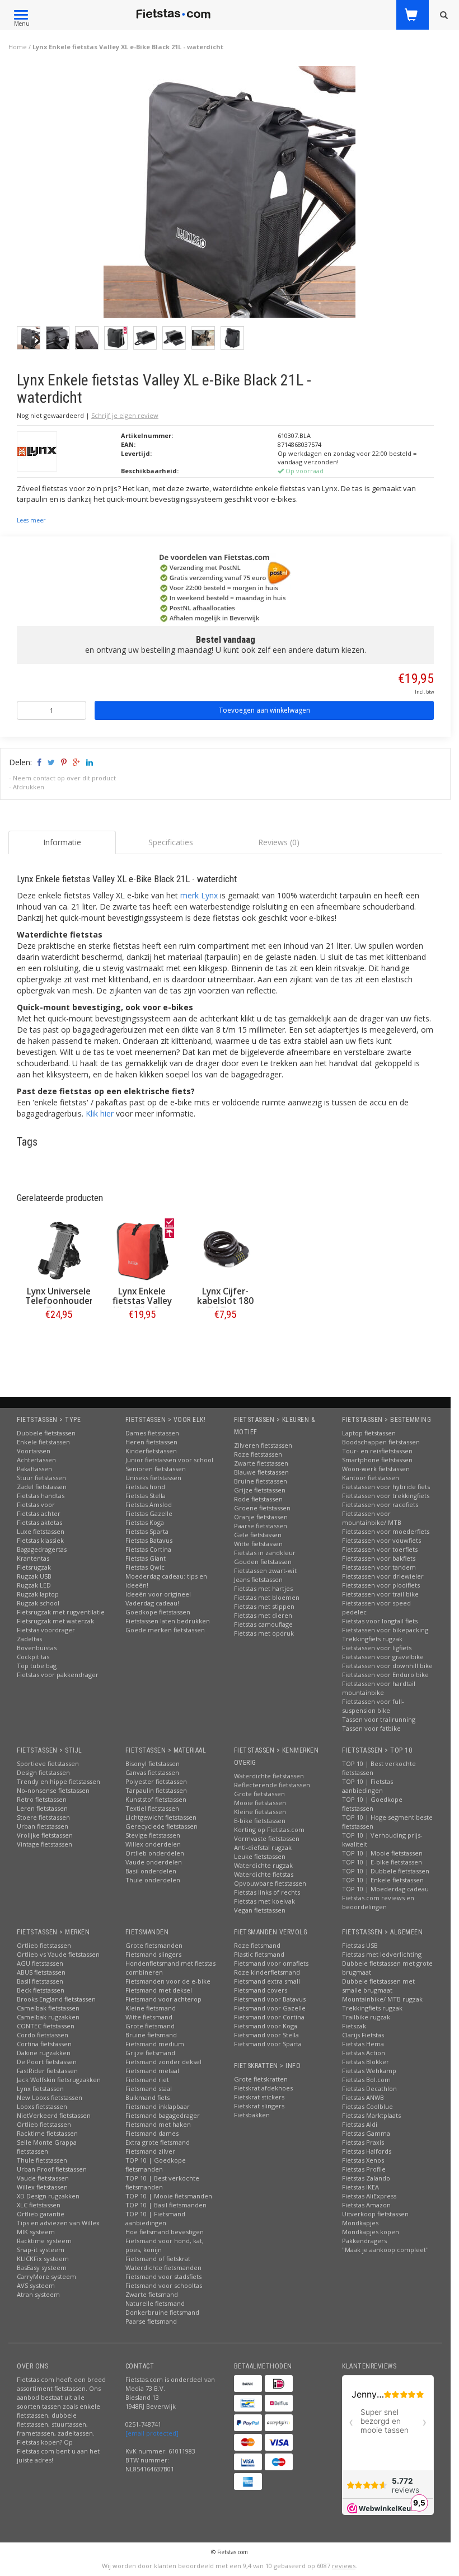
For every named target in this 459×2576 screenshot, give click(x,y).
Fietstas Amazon (366, 2205)
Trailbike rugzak (366, 2017)
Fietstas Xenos (363, 2160)
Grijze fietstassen (260, 1490)
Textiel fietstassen (152, 1808)
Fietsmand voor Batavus (270, 1999)
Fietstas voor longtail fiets (380, 1621)
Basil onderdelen (151, 1871)
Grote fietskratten (261, 2079)
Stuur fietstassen (41, 1478)
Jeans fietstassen (258, 1579)
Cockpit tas (33, 1657)
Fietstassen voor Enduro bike (385, 1675)
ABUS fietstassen (41, 1972)
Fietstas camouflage (263, 1624)
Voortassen (34, 1451)
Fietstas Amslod (149, 1504)
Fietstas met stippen (264, 1606)
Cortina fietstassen (44, 2044)
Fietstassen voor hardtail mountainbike (379, 1688)
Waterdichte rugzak (263, 1865)
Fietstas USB (360, 1945)
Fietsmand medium (155, 2044)
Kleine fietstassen (260, 1812)
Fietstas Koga (145, 1522)
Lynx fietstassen (40, 2088)
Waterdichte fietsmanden (163, 2267)
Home (18, 47)
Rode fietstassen (258, 1499)
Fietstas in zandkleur (265, 1553)
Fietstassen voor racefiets (380, 1504)
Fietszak (354, 2026)
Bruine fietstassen (261, 1481)
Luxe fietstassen (41, 1531)
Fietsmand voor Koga (266, 2026)
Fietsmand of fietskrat (158, 2259)
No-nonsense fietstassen (53, 1790)
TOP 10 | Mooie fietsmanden (169, 2196)
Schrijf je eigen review (125, 415)
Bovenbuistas (37, 1648)
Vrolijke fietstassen (45, 1835)
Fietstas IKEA (360, 2187)
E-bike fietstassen (260, 1821)
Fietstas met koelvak (264, 1901)
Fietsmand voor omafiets (271, 1963)
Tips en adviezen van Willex (58, 2223)
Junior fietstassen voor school (169, 1460)
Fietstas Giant (146, 1558)
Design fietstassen (43, 1772)
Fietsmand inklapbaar (158, 2106)
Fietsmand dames (152, 2133)
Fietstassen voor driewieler (383, 1576)
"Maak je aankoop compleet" (385, 2250)
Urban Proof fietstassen (52, 2169)
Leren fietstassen (42, 1808)
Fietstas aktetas (39, 1522)
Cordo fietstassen (43, 2035)
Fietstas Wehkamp (369, 2071)
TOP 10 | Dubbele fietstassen (386, 1871)
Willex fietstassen (42, 2187)
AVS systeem (36, 2285)
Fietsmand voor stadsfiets (163, 2276)
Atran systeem (38, 2294)
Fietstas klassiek (40, 1540)
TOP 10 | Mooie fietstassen (382, 1853)
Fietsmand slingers (153, 1954)
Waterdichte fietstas (264, 1874)
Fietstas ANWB (363, 2097)
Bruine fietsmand (151, 2035)
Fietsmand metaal (152, 2071)
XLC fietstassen (39, 2205)
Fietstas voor (36, 1504)
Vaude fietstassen (43, 2178)
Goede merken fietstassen (165, 1630)
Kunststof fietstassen (156, 1799)
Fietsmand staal (149, 2088)
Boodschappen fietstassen (381, 1442)
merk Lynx (199, 895)
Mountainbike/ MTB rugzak (382, 1999)
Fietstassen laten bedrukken (168, 1621)
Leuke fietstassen (260, 1856)
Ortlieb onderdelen (155, 1853)
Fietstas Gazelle (149, 1513)
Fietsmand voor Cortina (269, 2017)
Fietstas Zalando (366, 2178)
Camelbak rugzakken (48, 2017)
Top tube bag (37, 1666)
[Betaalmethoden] (248, 2384)
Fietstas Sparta (147, 1531)
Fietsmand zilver (150, 2151)
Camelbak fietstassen (48, 2008)
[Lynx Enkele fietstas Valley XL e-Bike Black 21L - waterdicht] (230, 195)
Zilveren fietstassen (263, 1445)
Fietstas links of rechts (267, 1892)
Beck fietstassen (41, 1990)
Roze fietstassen (258, 1454)
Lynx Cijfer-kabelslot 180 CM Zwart (225, 1301)
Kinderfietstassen (151, 1451)
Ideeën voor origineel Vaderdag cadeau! (158, 1598)
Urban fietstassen (43, 1826)
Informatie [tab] (62, 842)
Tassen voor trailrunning (379, 1719)
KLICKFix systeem (43, 2259)
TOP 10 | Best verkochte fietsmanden (162, 2182)
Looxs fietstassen (42, 2106)
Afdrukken (29, 787)
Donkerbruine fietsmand (162, 2312)
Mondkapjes (360, 2223)
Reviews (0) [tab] (279, 842)
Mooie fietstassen (260, 1803)
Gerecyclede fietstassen (161, 1826)
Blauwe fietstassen (261, 1472)
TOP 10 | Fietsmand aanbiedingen (155, 2218)
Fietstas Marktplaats (371, 2115)
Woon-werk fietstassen (376, 1469)
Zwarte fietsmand (152, 2294)
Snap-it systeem (41, 2250)
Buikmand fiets (147, 2097)
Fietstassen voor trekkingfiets (386, 1496)
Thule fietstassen (42, 2160)
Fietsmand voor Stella (266, 2035)
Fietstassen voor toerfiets (380, 1549)
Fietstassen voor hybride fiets (386, 1487)
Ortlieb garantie (41, 2214)
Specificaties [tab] (171, 842)
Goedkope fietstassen (158, 1612)
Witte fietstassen (258, 1544)
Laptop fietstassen (369, 1433)
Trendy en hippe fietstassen (58, 1781)
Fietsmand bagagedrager (163, 2115)
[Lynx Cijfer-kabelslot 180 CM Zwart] (225, 1251)
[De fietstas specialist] (174, 14)
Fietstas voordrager (46, 1630)
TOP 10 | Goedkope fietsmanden (156, 2165)
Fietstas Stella (146, 1496)
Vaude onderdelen (154, 1862)
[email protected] (152, 2433)
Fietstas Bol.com (366, 2080)
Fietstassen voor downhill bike (387, 1666)
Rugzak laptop (38, 1594)
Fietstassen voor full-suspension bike (373, 1706)
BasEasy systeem (42, 2267)
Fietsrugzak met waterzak (55, 1621)
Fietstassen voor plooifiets (381, 1585)
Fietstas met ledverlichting (382, 1954)
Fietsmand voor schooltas (164, 2285)
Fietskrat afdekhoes (263, 2088)
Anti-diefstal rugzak (263, 1847)
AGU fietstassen (40, 1963)
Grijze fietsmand (150, 2053)
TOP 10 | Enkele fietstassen (383, 1880)
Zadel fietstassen (42, 1487)
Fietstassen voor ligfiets (377, 1648)
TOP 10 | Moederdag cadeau (385, 1889)
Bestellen (59, 1338)
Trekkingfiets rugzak (372, 1639)
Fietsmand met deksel (159, 1990)
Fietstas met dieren (263, 1615)
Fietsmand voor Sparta (268, 2044)
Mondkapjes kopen (371, 2232)
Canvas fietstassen (152, 1772)
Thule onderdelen (153, 1880)
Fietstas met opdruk (264, 1633)
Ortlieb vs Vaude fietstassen (58, 1954)
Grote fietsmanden (154, 1945)
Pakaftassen (34, 1469)
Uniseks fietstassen (153, 1478)
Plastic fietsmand (259, 1954)
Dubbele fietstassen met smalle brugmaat (378, 1986)
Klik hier (100, 1113)
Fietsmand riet (147, 2080)
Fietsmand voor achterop (163, 1999)
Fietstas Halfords (367, 2151)
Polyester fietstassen (156, 1781)
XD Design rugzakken (48, 2196)
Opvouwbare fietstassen (270, 1883)
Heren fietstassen (151, 1442)
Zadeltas (29, 1639)
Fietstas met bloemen (267, 1597)
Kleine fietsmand (151, 2008)
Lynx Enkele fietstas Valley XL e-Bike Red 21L (142, 1306)
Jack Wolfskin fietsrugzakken (59, 2080)
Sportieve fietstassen (48, 1763)
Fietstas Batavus (149, 1540)
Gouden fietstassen (263, 1562)
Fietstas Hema (363, 2044)
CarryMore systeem (46, 2276)
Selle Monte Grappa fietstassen (47, 2147)
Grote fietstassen (259, 1794)
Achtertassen (36, 1460)
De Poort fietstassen (47, 2062)
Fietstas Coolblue (367, 2106)
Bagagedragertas (42, 1549)
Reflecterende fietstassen (272, 1785)
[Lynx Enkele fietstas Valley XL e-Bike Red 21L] (142, 1251)
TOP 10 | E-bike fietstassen (382, 1862)
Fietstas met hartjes (263, 1588)
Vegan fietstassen (260, 1910)
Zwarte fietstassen (261, 1463)
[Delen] (38, 762)
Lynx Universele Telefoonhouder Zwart (59, 1301)
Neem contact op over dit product (64, 778)
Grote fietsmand (150, 2026)
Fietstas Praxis (363, 2142)
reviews (344, 2566)
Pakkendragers (364, 2241)
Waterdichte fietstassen (269, 1776)
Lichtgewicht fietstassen (161, 1817)
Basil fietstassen (40, 1981)
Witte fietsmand (149, 2017)
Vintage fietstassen (45, 1844)
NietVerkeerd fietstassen (54, 2115)
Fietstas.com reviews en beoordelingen (378, 1902)
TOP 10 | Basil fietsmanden (166, 2205)
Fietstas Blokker (366, 2062)
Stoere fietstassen (43, 1817)
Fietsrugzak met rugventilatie (61, 1612)
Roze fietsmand (257, 1945)
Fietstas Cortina (148, 1549)
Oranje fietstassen (261, 1517)
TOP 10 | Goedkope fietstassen (372, 1804)
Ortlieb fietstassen (44, 1945)
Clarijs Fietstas (363, 2035)
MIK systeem (36, 2232)
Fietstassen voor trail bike (380, 1594)
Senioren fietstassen (156, 1469)
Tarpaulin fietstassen (156, 1790)
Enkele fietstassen (43, 1442)
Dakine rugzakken (44, 2053)
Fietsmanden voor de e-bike (168, 1981)
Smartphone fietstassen (377, 1460)
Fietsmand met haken (158, 2124)
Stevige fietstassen (153, 1835)
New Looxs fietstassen (50, 2097)
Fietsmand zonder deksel (163, 2062)
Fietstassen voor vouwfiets (381, 1540)
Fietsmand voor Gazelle (270, 2008)
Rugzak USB (34, 1576)
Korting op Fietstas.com (269, 1829)
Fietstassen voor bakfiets (379, 1558)
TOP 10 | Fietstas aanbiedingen (367, 1786)
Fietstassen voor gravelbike (383, 1657)
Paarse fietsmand (151, 2321)
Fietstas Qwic (145, 1567)
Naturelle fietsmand (155, 2303)
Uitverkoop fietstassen (375, 2214)
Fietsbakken (252, 2115)
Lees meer (31, 520)
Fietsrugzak (34, 1567)
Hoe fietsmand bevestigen (165, 2232)
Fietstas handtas (41, 1496)
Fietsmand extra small (267, 1981)
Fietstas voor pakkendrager (58, 1675)
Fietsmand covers (261, 1990)
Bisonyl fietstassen (153, 1763)
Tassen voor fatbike (371, 1728)
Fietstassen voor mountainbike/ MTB (372, 1518)
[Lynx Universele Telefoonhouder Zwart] (58, 1251)
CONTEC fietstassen (46, 2026)
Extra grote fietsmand (158, 2142)
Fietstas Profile (364, 2169)
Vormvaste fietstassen (267, 1838)
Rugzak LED (34, 1585)
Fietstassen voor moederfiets (386, 1531)
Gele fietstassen (258, 1535)
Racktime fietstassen (47, 2133)
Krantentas (33, 1558)
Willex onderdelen (153, 1844)
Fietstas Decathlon (369, 2088)
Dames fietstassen (152, 1433)
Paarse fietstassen (261, 1526)
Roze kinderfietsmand (267, 1972)
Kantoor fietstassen (371, 1478)
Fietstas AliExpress (369, 2196)
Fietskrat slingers (259, 2106)
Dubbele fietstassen (46, 1433)
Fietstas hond (145, 1487)
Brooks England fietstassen (56, 1999)
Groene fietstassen (262, 1508)
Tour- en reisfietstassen (377, 1451)
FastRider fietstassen (47, 2071)
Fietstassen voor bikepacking (385, 1630)
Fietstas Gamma (366, 2133)
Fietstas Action (364, 2053)
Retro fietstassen (42, 1799)
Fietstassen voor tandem (379, 1567)
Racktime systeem (44, 2241)
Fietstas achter (39, 1513)
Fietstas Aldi (360, 2124)
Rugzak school (38, 1603)
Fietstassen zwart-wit (265, 1570)
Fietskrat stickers (259, 2097)
